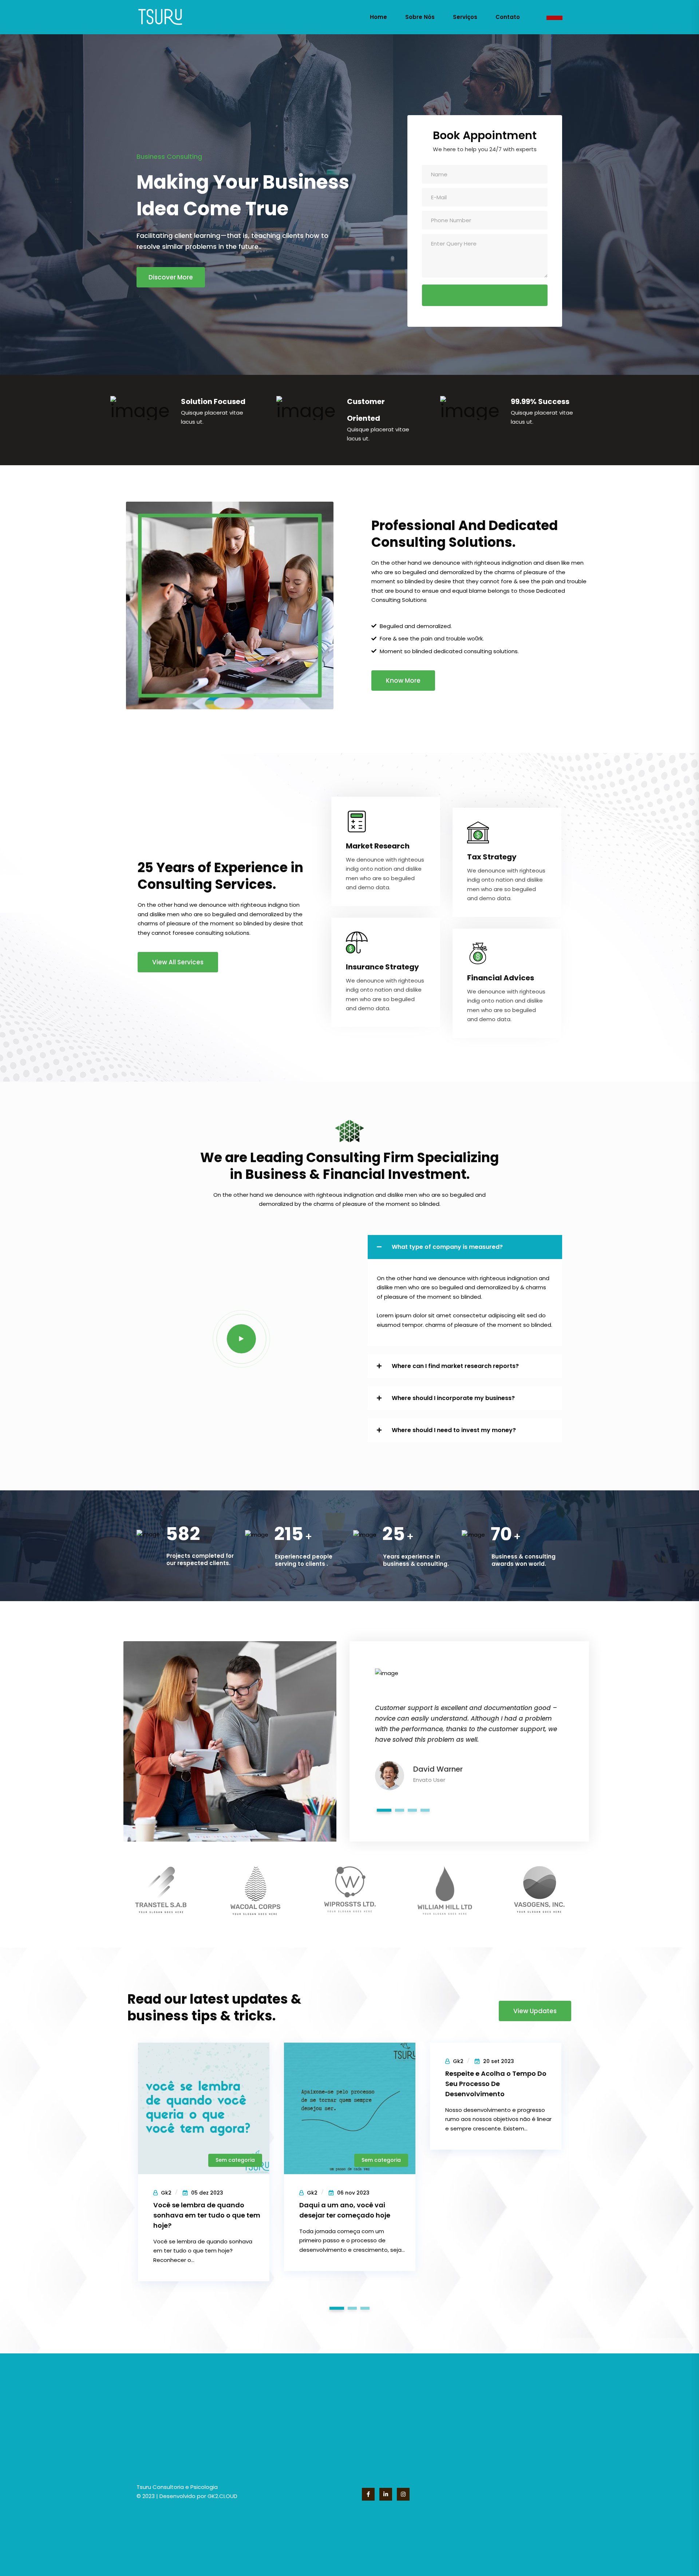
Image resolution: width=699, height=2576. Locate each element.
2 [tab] (400, 1810)
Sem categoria (235, 2160)
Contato (508, 17)
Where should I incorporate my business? (453, 1398)
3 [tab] (412, 1810)
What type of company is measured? (447, 1247)
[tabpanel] (469, 1723)
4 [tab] (425, 1810)
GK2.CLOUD (222, 2496)
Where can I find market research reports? (455, 1366)
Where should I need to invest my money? (454, 1430)
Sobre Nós (420, 17)
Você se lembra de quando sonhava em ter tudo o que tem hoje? (207, 2215)
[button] (465, 1247)
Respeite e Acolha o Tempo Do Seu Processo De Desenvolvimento (496, 2084)
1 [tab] (384, 1810)
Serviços (465, 17)
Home (378, 17)
